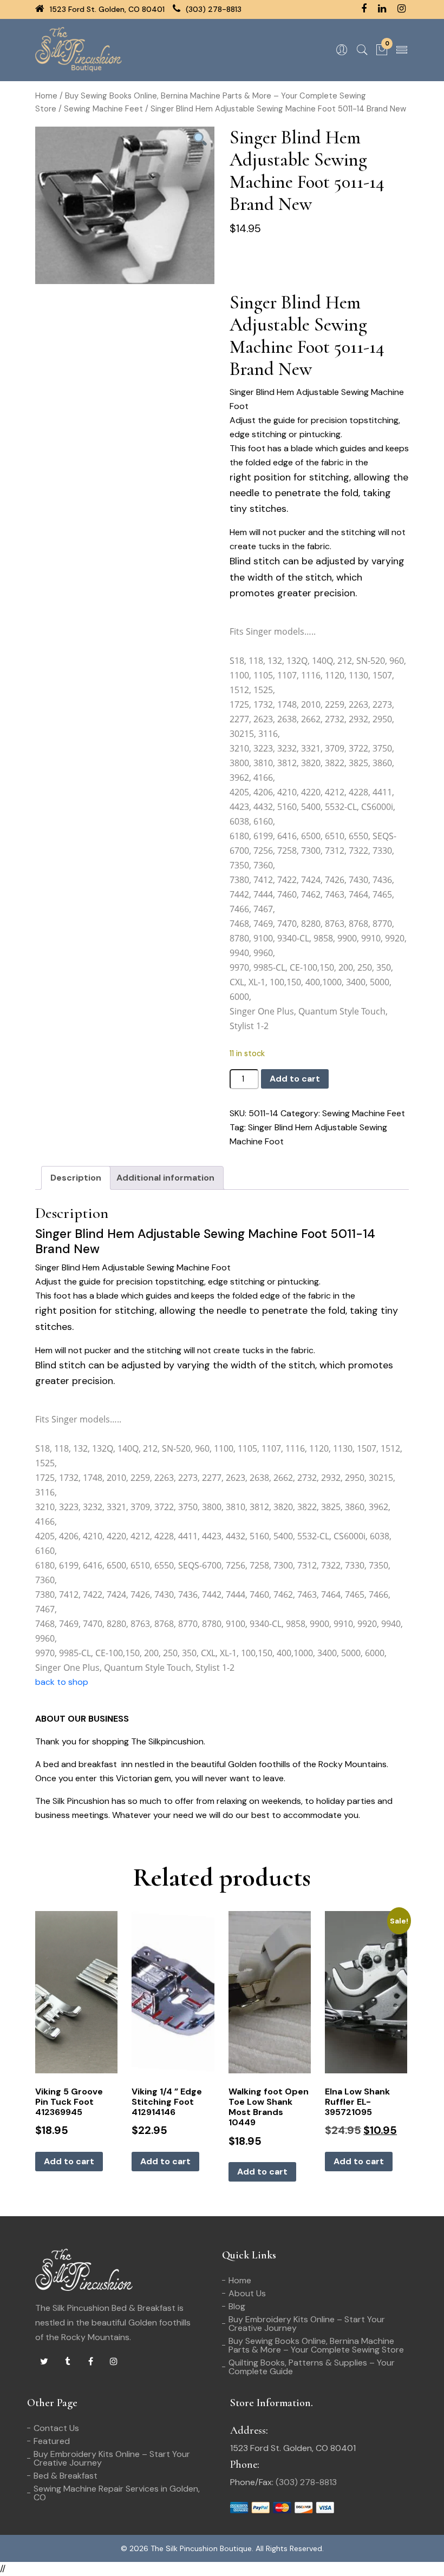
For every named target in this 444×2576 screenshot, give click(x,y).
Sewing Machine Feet (103, 109)
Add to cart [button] (69, 2161)
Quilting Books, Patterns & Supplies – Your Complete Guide (312, 2367)
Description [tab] (76, 1178)
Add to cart (295, 1079)
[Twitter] (44, 2362)
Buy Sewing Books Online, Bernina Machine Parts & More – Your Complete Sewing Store (316, 2345)
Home (46, 96)
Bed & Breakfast (66, 2476)
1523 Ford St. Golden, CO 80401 (106, 9)
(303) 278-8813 (213, 9)
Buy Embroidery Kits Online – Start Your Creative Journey (307, 2324)
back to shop (62, 1682)
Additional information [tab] (165, 1178)
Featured (52, 2441)
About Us (247, 2293)
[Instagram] (114, 2362)
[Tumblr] (67, 2362)
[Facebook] (90, 2362)
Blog (237, 2306)
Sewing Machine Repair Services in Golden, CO (117, 2493)
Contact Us (56, 2428)
